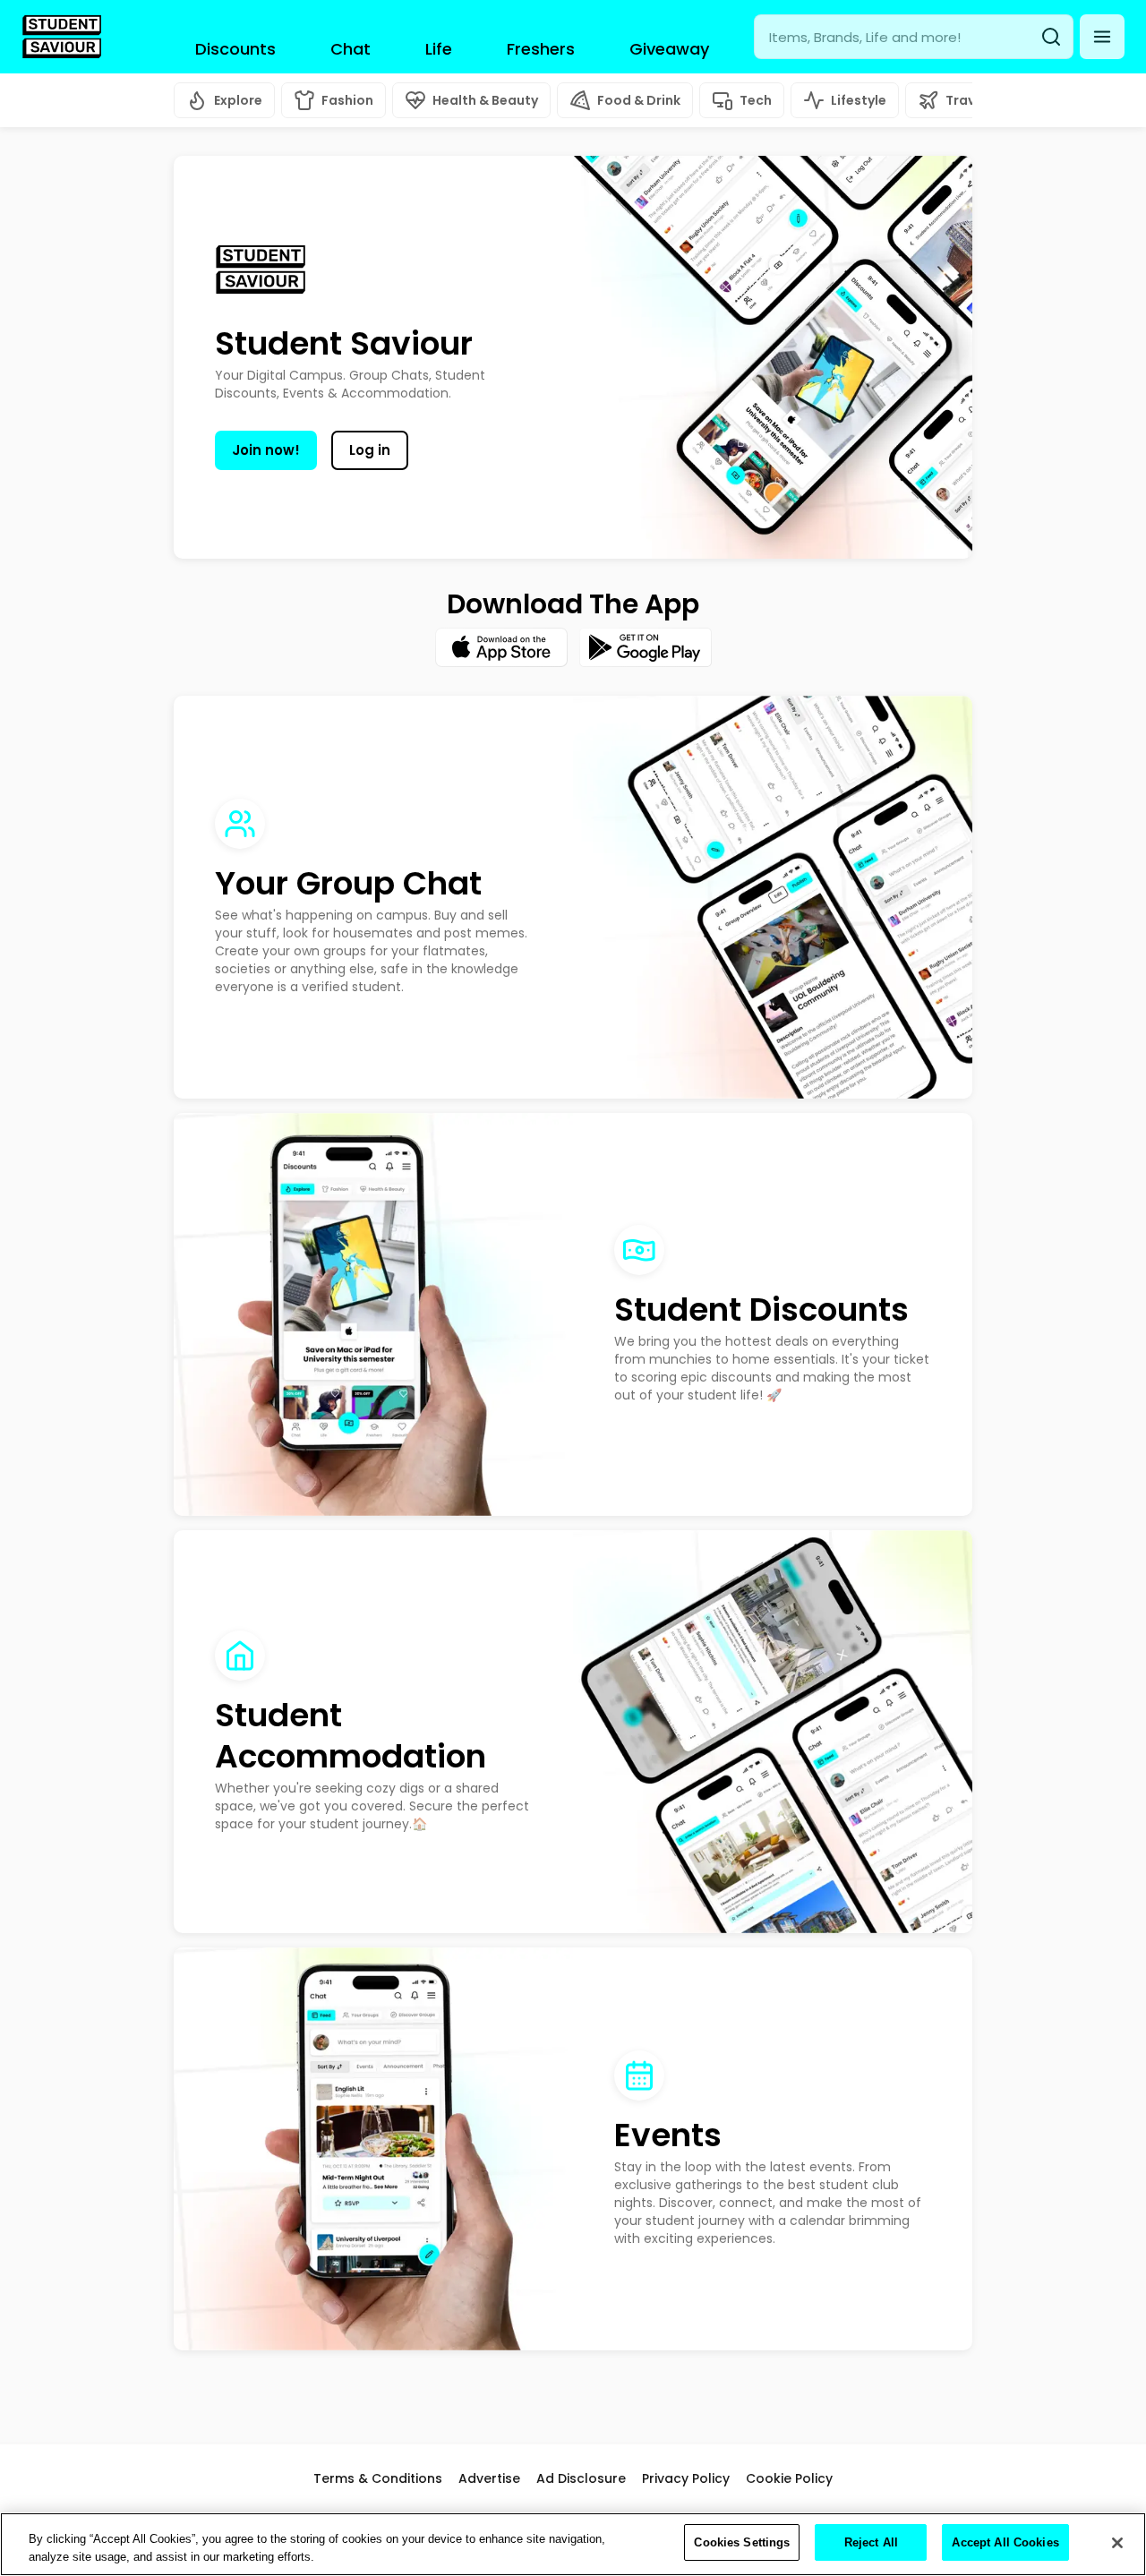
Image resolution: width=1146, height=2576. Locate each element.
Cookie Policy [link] (789, 2478)
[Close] (1117, 2543)
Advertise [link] (489, 2478)
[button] (1102, 37)
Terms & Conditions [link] (378, 2478)
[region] (573, 2544)
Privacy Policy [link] (686, 2478)
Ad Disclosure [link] (581, 2478)
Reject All (871, 2542)
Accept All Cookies (1005, 2542)
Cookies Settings (742, 2542)
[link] (62, 37)
